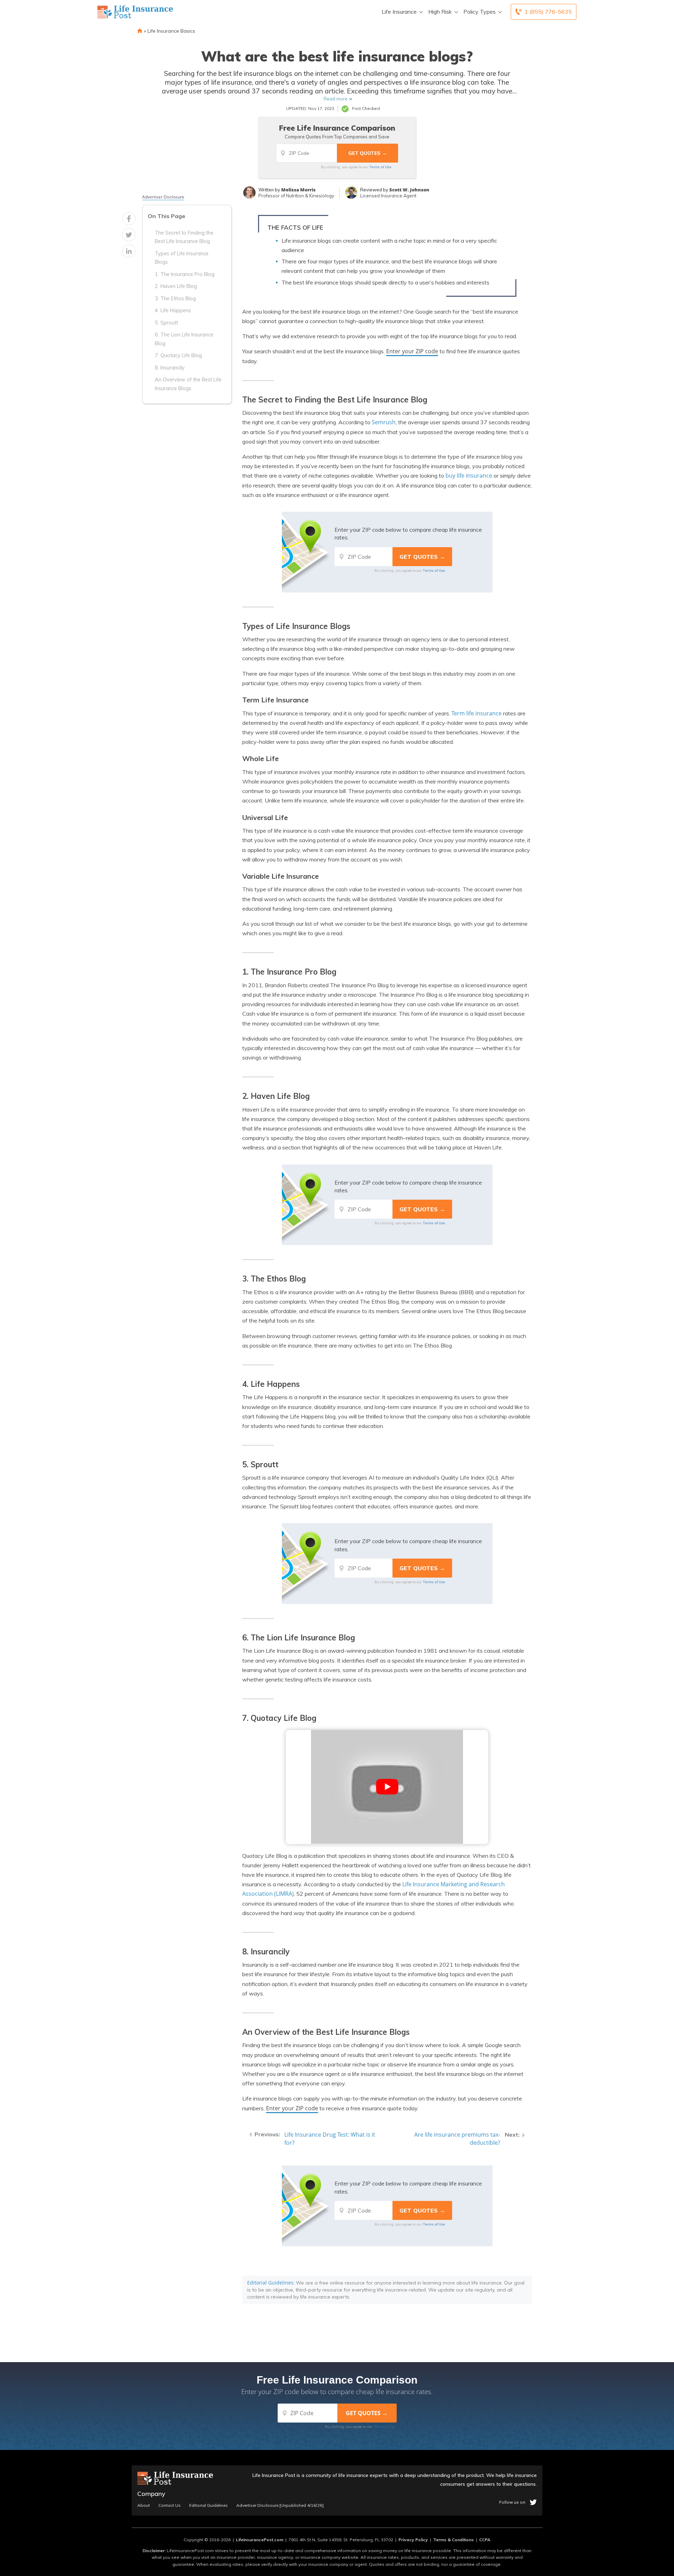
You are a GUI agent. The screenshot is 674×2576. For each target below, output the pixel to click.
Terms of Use (380, 167)
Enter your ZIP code (412, 351)
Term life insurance (477, 713)
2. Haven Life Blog (176, 286)
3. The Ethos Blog (175, 298)
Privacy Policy (413, 2540)
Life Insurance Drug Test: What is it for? (330, 2139)
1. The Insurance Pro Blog (185, 274)
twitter (533, 2502)
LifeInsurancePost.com (260, 2540)
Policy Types (480, 12)
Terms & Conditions (454, 2540)
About (144, 2505)
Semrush (384, 422)
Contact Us (170, 2505)
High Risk (440, 12)
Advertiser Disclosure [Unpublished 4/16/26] (280, 2505)
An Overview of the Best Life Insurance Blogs (188, 384)
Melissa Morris (298, 190)
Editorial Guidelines (270, 2283)
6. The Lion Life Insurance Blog (184, 339)
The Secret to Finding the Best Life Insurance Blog (184, 237)
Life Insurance (399, 12)
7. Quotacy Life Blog (178, 355)
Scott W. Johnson (409, 190)
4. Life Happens (173, 310)
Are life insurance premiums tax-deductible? (457, 2139)
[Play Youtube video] (387, 1787)
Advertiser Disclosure (163, 197)
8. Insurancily (170, 367)
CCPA (485, 2540)
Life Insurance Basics (171, 31)
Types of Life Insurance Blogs (182, 258)
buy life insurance (469, 476)
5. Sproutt (166, 322)
